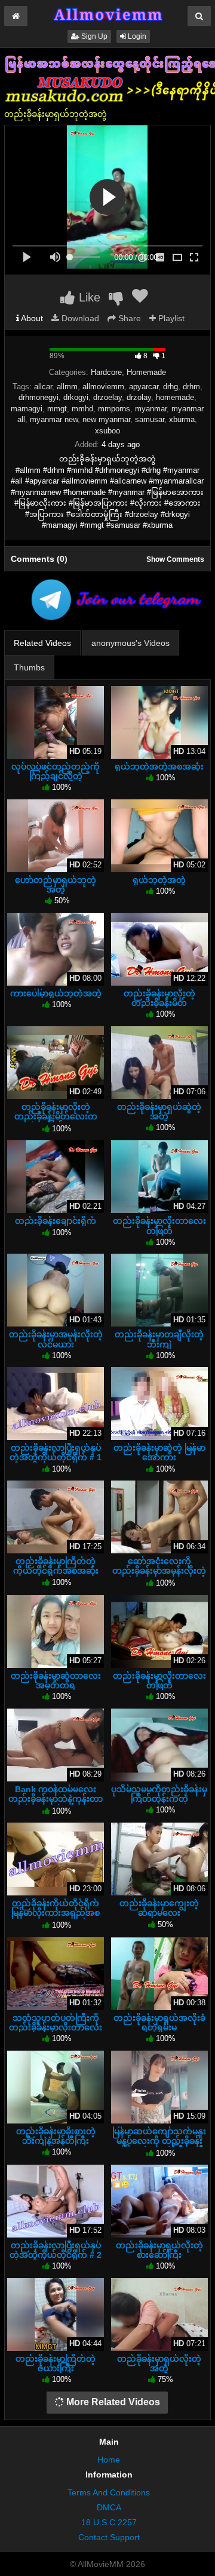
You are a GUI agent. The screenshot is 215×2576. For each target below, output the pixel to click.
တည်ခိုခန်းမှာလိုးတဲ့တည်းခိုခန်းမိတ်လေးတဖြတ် (56, 1116)
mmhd (82, 409)
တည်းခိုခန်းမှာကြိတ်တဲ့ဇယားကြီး (56, 2363)
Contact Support (109, 2537)
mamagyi (27, 409)
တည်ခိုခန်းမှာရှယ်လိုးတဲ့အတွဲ (159, 2363)
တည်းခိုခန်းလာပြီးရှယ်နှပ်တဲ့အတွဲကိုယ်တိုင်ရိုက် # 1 (56, 1452)
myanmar (151, 409)
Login (136, 36)
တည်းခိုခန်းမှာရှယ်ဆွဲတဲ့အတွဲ (159, 1112)
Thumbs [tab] (29, 667)
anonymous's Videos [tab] (130, 643)
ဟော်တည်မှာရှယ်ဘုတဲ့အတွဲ (56, 885)
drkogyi (76, 397)
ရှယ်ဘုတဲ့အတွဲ (159, 880)
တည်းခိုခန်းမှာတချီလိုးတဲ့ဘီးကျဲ (159, 1339)
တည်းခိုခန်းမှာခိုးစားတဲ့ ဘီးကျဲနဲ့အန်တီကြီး (56, 2136)
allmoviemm (103, 387)
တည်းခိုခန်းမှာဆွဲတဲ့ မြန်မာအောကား (159, 1452)
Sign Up (93, 36)
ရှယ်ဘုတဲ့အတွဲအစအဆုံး (159, 767)
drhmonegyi (39, 397)
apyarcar (144, 387)
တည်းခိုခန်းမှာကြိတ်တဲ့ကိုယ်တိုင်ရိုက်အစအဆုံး (56, 1566)
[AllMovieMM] (107, 14)
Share (128, 318)
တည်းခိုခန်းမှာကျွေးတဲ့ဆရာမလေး (159, 1908)
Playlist (170, 318)
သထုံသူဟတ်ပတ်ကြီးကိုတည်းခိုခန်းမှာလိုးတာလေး (56, 2023)
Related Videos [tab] (42, 643)
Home (109, 2460)
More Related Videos (112, 2402)
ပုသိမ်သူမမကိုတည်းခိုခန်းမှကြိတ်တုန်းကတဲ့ (159, 1794)
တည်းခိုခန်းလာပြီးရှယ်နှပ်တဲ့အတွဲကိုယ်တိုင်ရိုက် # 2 (56, 2250)
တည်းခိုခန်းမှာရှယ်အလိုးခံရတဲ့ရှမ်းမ (159, 2023)
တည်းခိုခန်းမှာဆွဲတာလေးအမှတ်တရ (56, 1681)
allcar (43, 387)
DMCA (109, 2507)
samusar (150, 419)
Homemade (146, 372)
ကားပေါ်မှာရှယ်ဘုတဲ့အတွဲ (56, 993)
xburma (182, 419)
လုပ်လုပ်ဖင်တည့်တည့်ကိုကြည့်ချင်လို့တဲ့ (56, 771)
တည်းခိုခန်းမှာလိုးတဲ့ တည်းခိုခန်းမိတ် (159, 998)
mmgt (57, 409)
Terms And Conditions (109, 2492)
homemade (175, 397)
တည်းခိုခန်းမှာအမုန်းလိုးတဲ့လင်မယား (56, 1339)
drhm (191, 387)
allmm (67, 387)
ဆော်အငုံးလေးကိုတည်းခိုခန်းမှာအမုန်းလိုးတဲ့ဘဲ (159, 1571)
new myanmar (106, 419)
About (31, 318)
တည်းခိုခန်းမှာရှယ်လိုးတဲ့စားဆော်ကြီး (159, 2250)
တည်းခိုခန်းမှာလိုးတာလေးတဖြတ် (159, 1226)
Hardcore (106, 372)
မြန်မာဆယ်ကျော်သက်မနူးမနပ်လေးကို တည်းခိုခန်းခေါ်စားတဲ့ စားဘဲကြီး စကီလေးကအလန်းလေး (159, 2146)
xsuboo (107, 431)
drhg (171, 387)
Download (79, 318)
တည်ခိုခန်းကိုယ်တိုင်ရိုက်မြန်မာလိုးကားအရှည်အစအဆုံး (56, 1913)
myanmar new (54, 419)
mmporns (114, 409)
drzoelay (107, 397)
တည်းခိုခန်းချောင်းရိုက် (56, 1221)
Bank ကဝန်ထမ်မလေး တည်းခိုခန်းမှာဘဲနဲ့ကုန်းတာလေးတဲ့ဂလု (56, 1799)
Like (88, 297)
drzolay (139, 397)
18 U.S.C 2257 (109, 2522)
